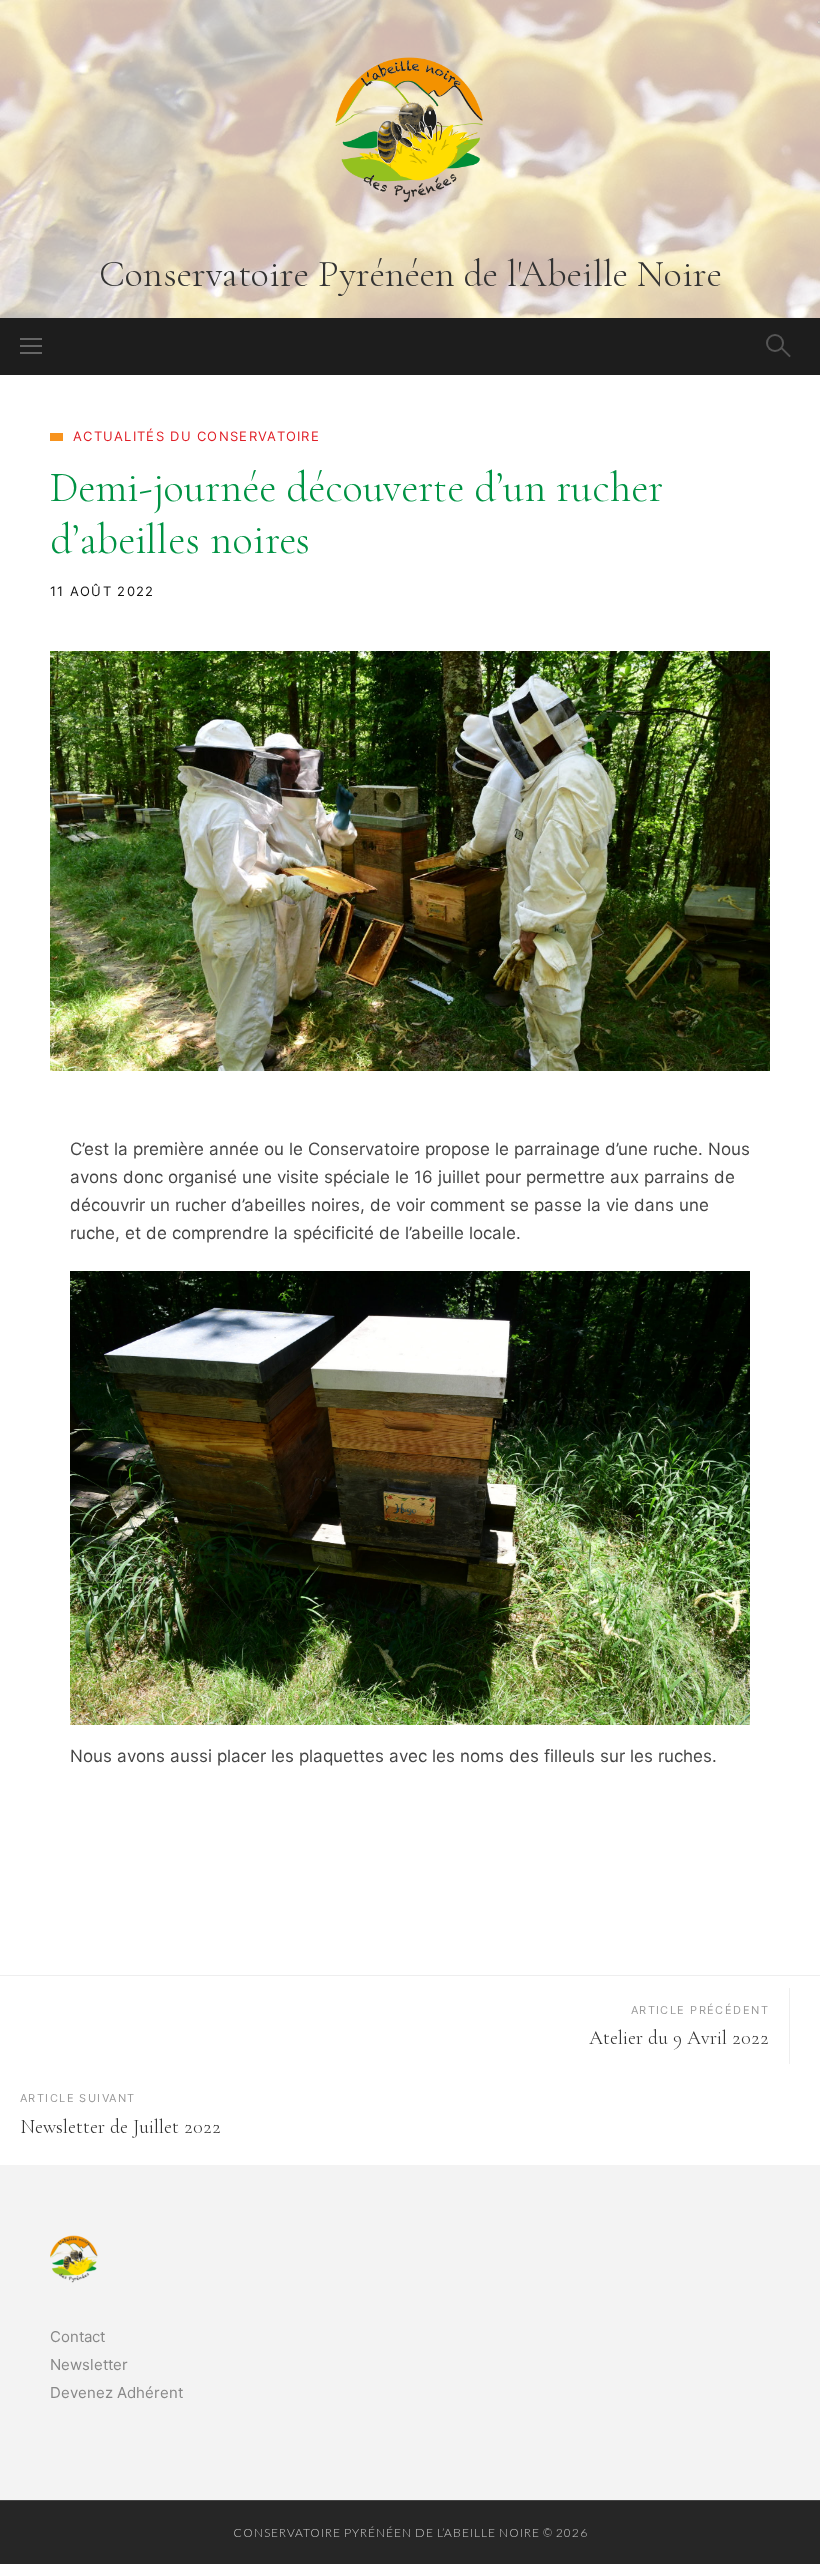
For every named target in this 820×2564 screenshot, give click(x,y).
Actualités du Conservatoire (196, 436)
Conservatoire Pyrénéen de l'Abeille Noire (410, 274)
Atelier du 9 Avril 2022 (679, 2038)
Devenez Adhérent (116, 2392)
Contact (77, 2336)
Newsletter (89, 2364)
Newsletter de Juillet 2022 (120, 2127)
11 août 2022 (102, 591)
